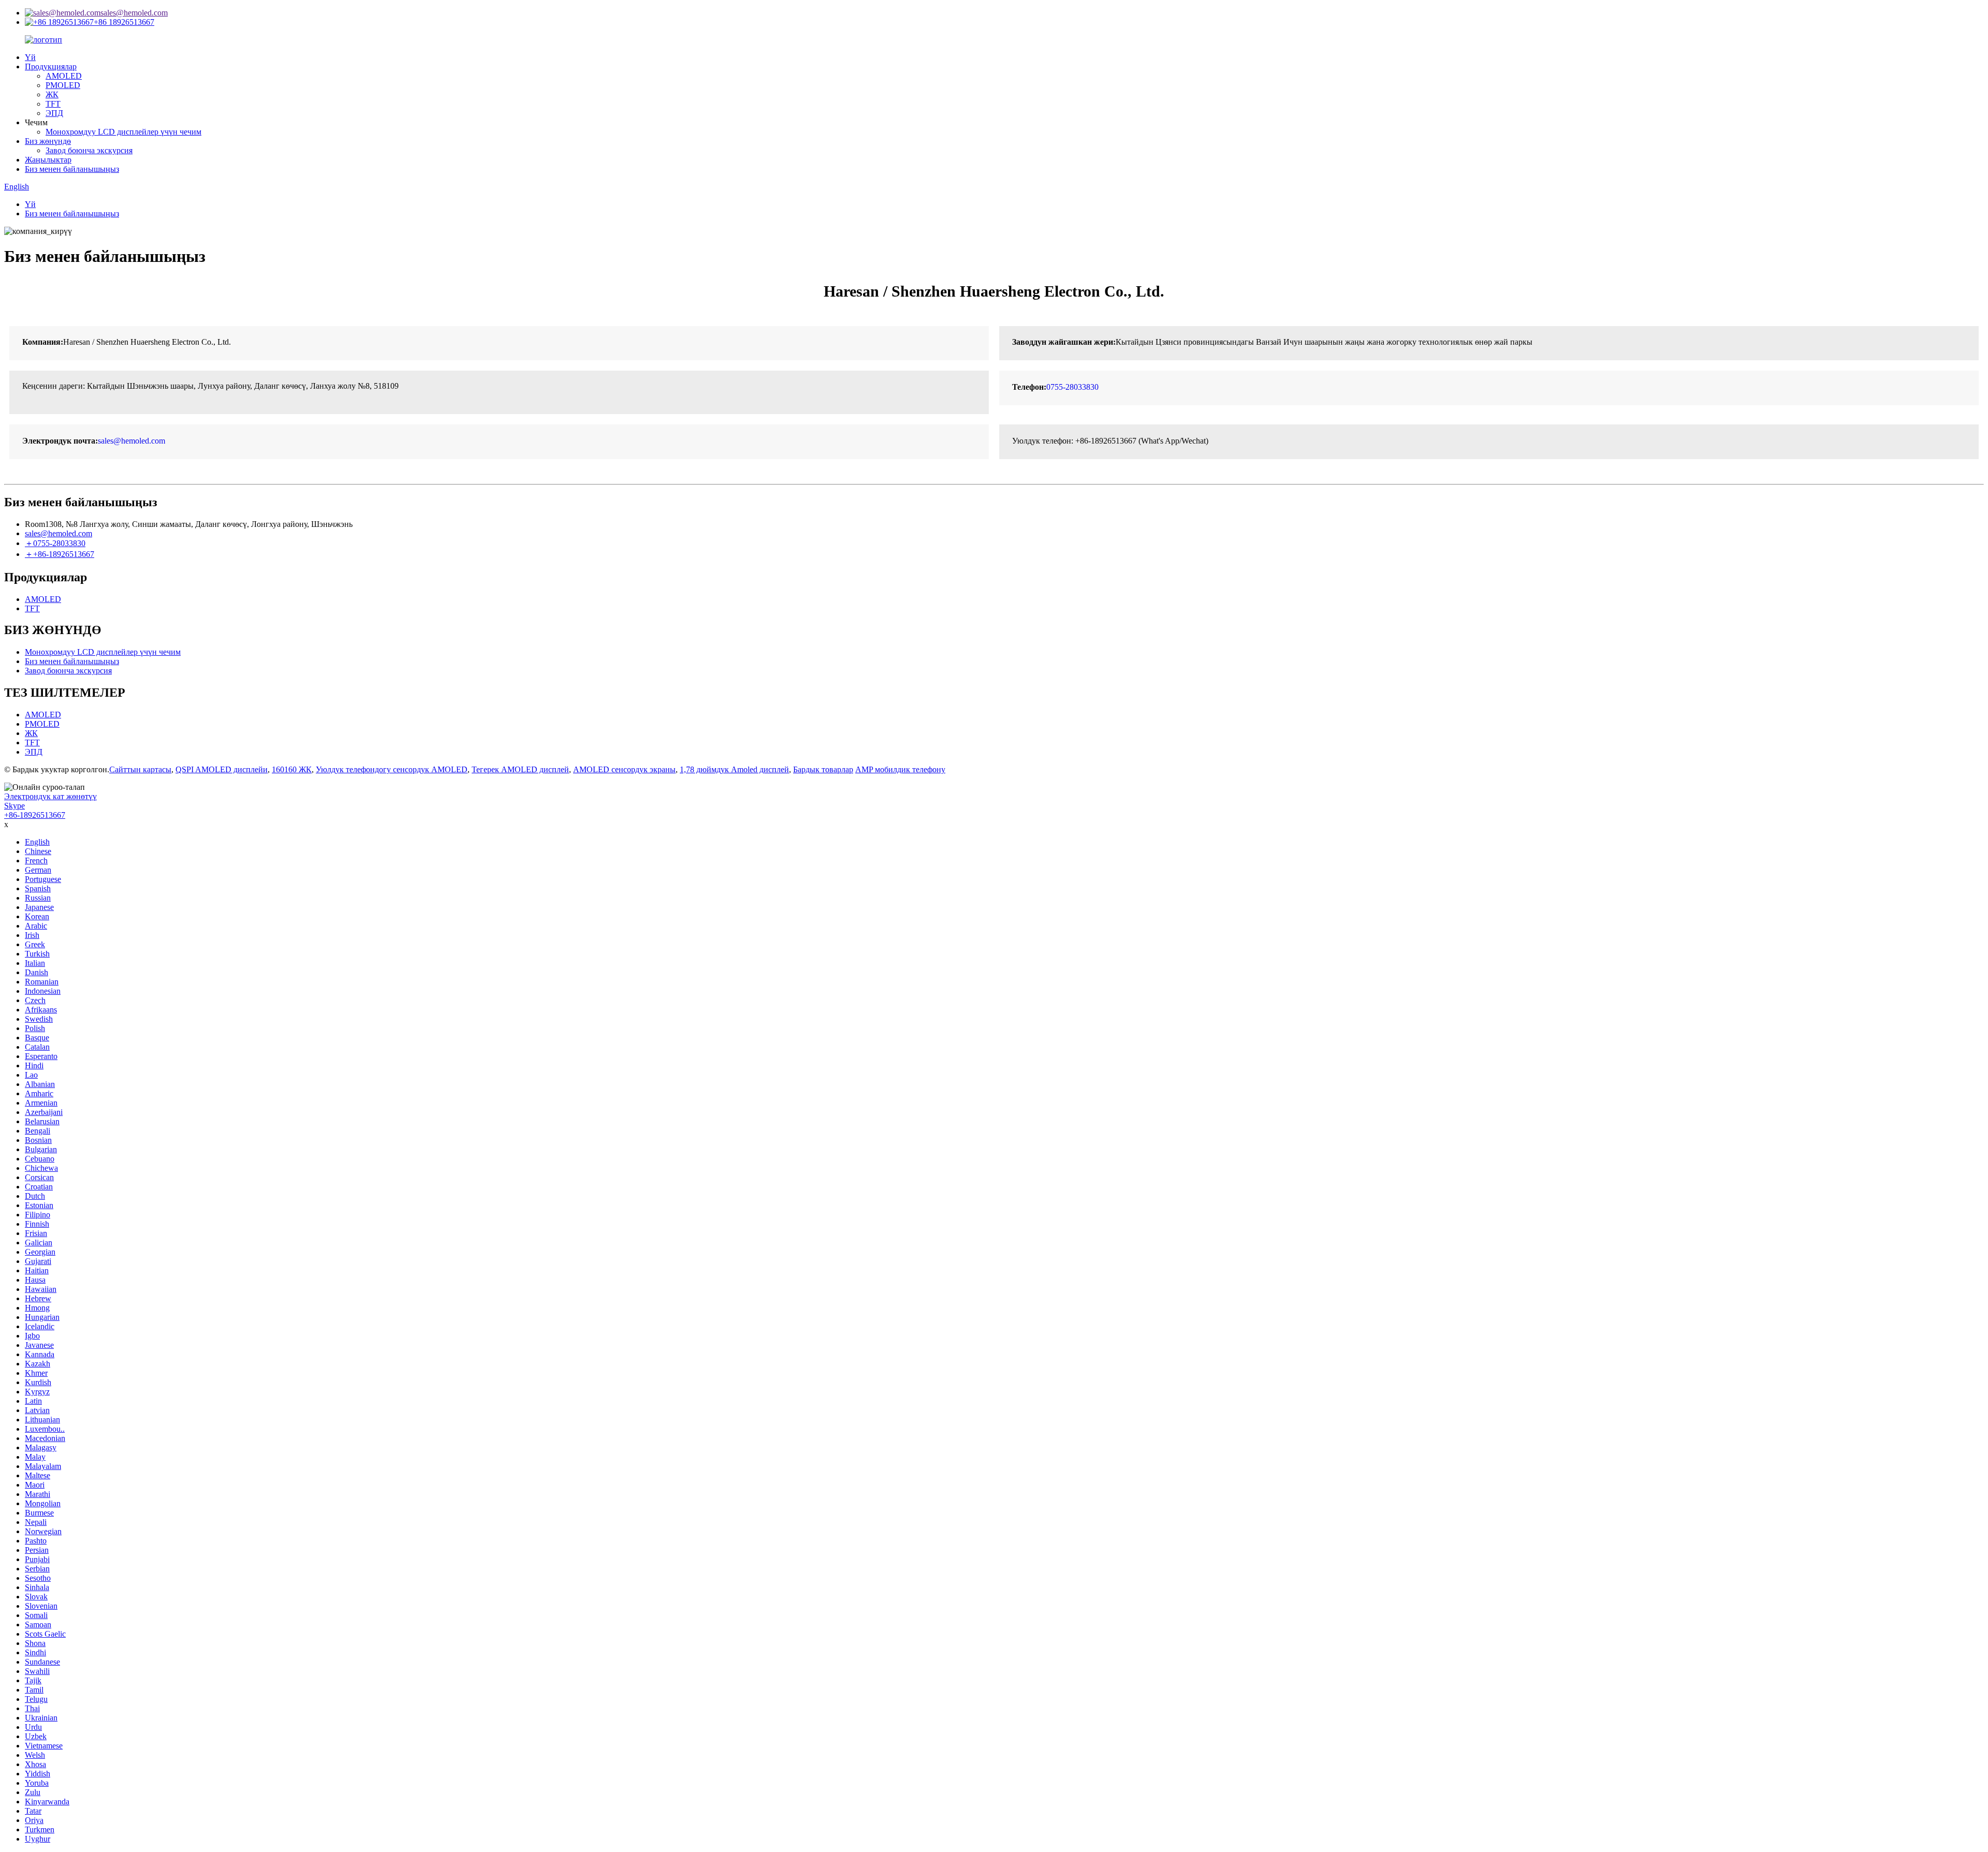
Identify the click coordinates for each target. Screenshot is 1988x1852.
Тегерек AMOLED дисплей (520, 769)
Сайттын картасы (140, 769)
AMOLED (64, 76)
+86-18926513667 (35, 815)
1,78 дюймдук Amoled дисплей (734, 769)
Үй (30, 57)
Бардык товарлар (823, 769)
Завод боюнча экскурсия (89, 150)
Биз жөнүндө (48, 141)
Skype (14, 806)
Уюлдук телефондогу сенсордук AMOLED (392, 769)
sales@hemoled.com (134, 13)
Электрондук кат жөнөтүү (50, 796)
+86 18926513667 (124, 22)
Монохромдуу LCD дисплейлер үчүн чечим (123, 132)
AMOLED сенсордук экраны (624, 769)
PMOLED (63, 85)
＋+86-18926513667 (60, 554)
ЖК (52, 94)
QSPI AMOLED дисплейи (222, 769)
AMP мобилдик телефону (900, 769)
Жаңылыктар (48, 160)
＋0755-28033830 (55, 543)
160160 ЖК (292, 769)
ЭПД (54, 113)
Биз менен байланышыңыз (72, 169)
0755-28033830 (1072, 387)
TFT (53, 104)
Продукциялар (51, 67)
